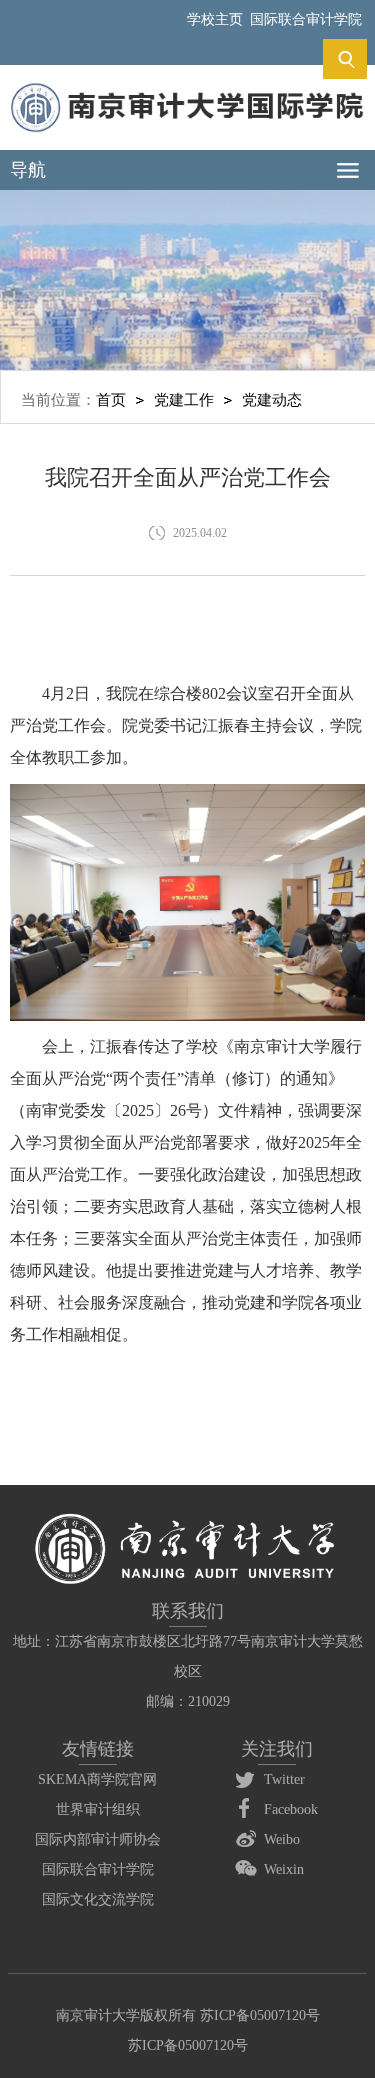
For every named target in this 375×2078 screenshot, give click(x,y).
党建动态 (272, 400)
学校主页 (215, 19)
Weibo (282, 1839)
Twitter (284, 1779)
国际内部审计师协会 (98, 1839)
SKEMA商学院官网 (97, 1779)
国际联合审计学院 (306, 19)
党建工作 (184, 400)
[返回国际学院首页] (187, 88)
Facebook (291, 1809)
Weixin (284, 1869)
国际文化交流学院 (98, 1899)
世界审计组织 (98, 1809)
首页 (111, 400)
